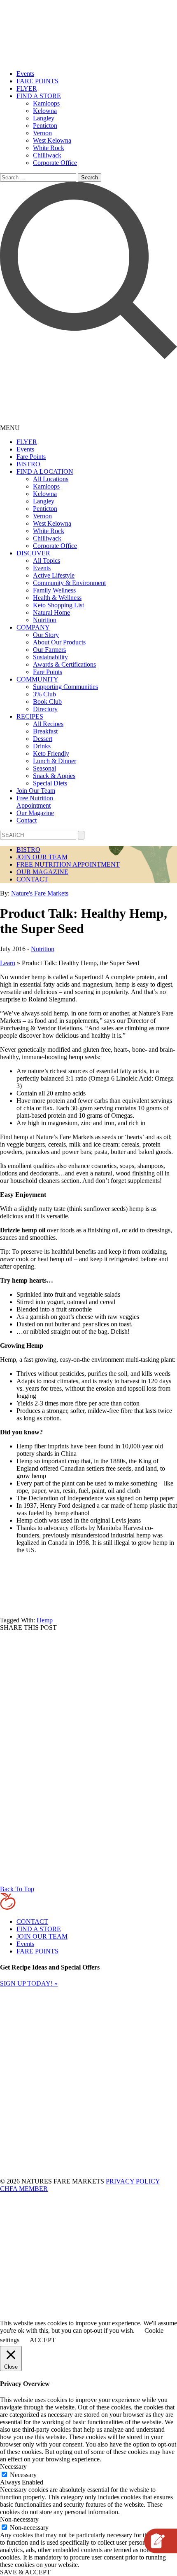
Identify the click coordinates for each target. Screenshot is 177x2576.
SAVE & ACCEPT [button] (25, 2572)
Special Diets (50, 783)
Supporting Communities (65, 687)
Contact (27, 820)
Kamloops (46, 103)
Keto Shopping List (58, 605)
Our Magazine (35, 813)
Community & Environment (69, 583)
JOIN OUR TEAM (42, 857)
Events (25, 74)
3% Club (44, 694)
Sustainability (50, 657)
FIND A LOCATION (45, 471)
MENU (10, 428)
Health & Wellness (57, 598)
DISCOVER (33, 553)
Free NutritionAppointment (35, 802)
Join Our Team (36, 791)
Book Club (47, 702)
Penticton (45, 126)
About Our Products (59, 642)
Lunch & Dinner (55, 761)
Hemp (45, 1620)
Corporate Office (55, 163)
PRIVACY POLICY (133, 2181)
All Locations (51, 479)
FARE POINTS (37, 81)
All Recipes (48, 724)
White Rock (49, 148)
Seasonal (44, 768)
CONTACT (32, 879)
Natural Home (51, 612)
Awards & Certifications (64, 664)
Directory (45, 709)
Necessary (23, 2475)
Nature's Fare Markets (40, 893)
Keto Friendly (51, 753)
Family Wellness (54, 590)
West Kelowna (52, 140)
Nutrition (45, 620)
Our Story (46, 635)
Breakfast (45, 731)
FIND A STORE (39, 96)
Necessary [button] (13, 2467)
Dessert (43, 739)
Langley (44, 118)
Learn (8, 963)
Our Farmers (49, 650)
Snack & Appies (54, 776)
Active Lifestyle (54, 575)
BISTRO (28, 464)
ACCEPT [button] (43, 2340)
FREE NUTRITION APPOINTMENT (68, 864)
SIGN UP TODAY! (29, 1983)
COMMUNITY (37, 679)
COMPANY (33, 627)
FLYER (27, 88)
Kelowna (45, 111)
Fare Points (31, 457)
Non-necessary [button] (19, 2519)
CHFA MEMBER (24, 2189)
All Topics (47, 561)
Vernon (42, 133)
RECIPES (30, 716)
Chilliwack (47, 155)
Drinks (42, 746)
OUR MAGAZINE (42, 872)
